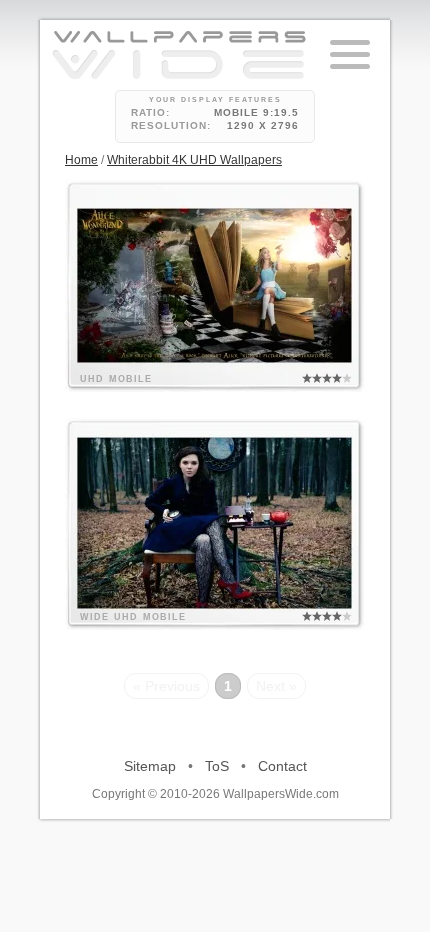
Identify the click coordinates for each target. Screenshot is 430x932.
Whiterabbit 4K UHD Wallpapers (194, 160)
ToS (217, 766)
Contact (282, 766)
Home (81, 160)
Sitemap (150, 766)
